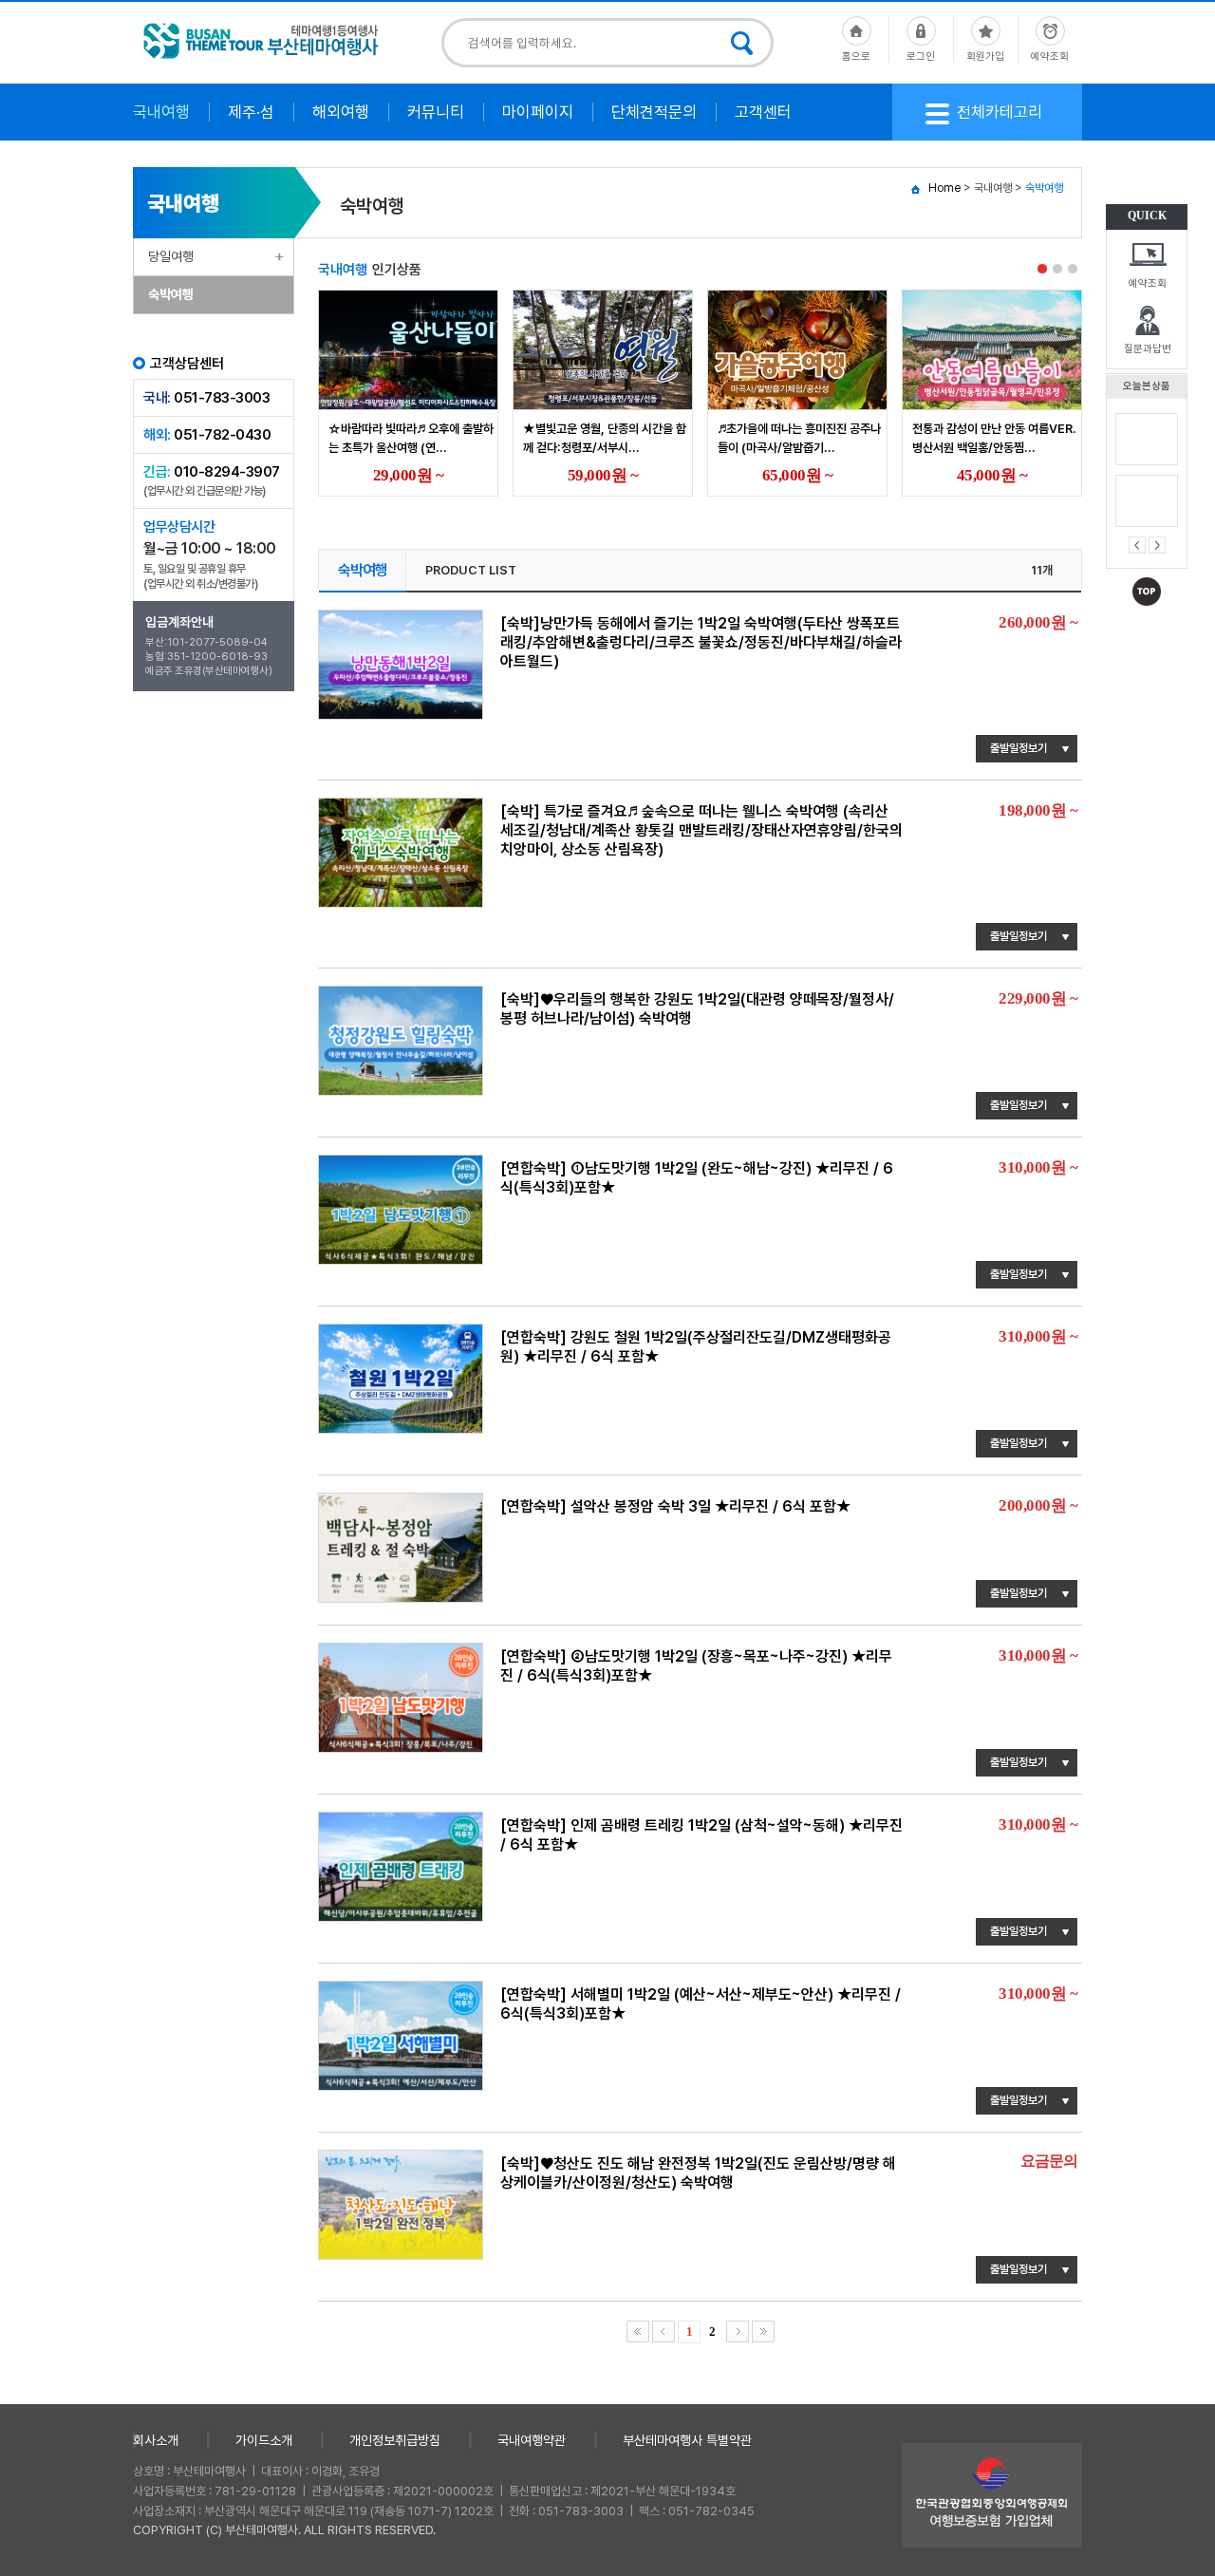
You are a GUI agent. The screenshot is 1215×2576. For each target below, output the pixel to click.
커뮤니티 (436, 112)
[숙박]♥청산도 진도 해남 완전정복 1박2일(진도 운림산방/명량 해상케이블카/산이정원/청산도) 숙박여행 (698, 2173)
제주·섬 (251, 112)
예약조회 (1148, 283)
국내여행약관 (532, 2440)
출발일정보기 (1019, 748)
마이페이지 (538, 112)
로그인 (921, 56)
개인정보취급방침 (395, 2440)
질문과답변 (1148, 349)
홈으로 (856, 56)
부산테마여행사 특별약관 (687, 2440)
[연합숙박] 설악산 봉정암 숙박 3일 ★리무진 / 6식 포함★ (675, 1506)
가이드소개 (264, 2440)
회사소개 (156, 2440)
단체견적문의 (654, 112)
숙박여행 (171, 294)
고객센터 (763, 112)
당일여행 (171, 256)
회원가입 (985, 56)
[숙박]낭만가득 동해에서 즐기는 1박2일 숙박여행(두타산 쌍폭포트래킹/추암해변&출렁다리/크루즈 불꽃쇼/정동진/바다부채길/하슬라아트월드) (701, 642)
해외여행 (341, 112)
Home (944, 188)
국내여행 (161, 112)
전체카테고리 (1000, 112)
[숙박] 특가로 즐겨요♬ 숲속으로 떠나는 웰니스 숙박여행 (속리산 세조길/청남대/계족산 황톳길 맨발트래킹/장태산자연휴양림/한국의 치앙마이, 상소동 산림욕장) (701, 830)
